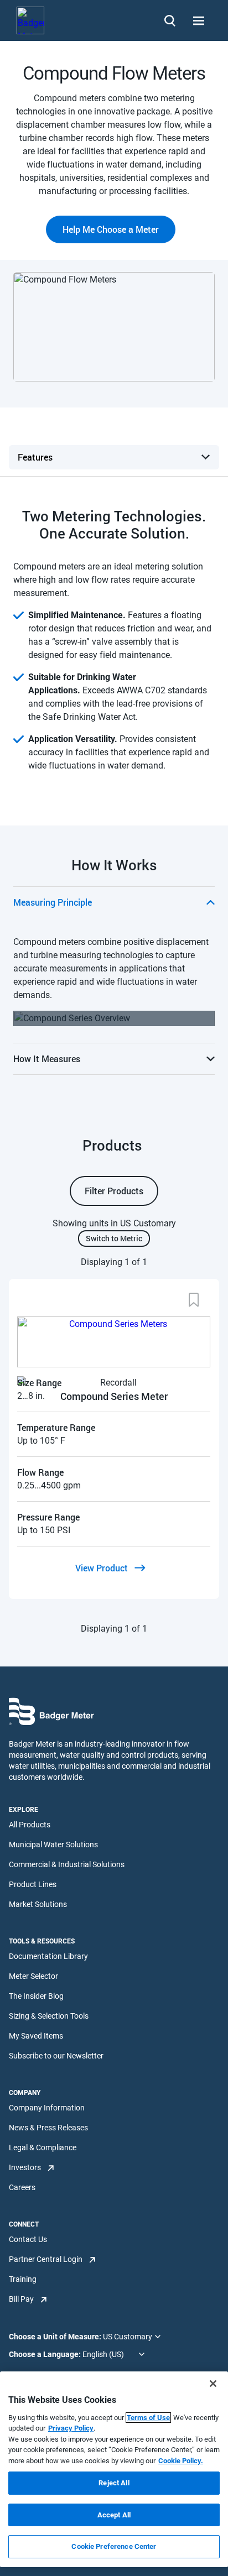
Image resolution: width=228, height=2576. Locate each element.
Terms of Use (148, 2418)
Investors (25, 2167)
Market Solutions (38, 1904)
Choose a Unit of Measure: (56, 2337)
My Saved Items (36, 2036)
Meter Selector (33, 1976)
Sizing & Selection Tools (49, 2016)
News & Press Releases (48, 2128)
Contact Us (28, 2239)
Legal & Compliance (43, 2147)
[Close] (213, 2384)
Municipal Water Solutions (53, 1845)
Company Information (47, 2108)
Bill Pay (21, 2299)
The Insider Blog (36, 1996)
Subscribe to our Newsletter (56, 2056)
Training (23, 2279)
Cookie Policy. (181, 2461)
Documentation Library (48, 1956)
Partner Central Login (46, 2259)
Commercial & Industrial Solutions (67, 1864)
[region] (114, 2469)
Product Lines (33, 1884)
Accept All (114, 2515)
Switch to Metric (114, 1238)
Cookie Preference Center (114, 2546)
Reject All (114, 2483)
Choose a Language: (46, 2354)
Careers (22, 2187)
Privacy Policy (71, 2428)
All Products (30, 1825)
